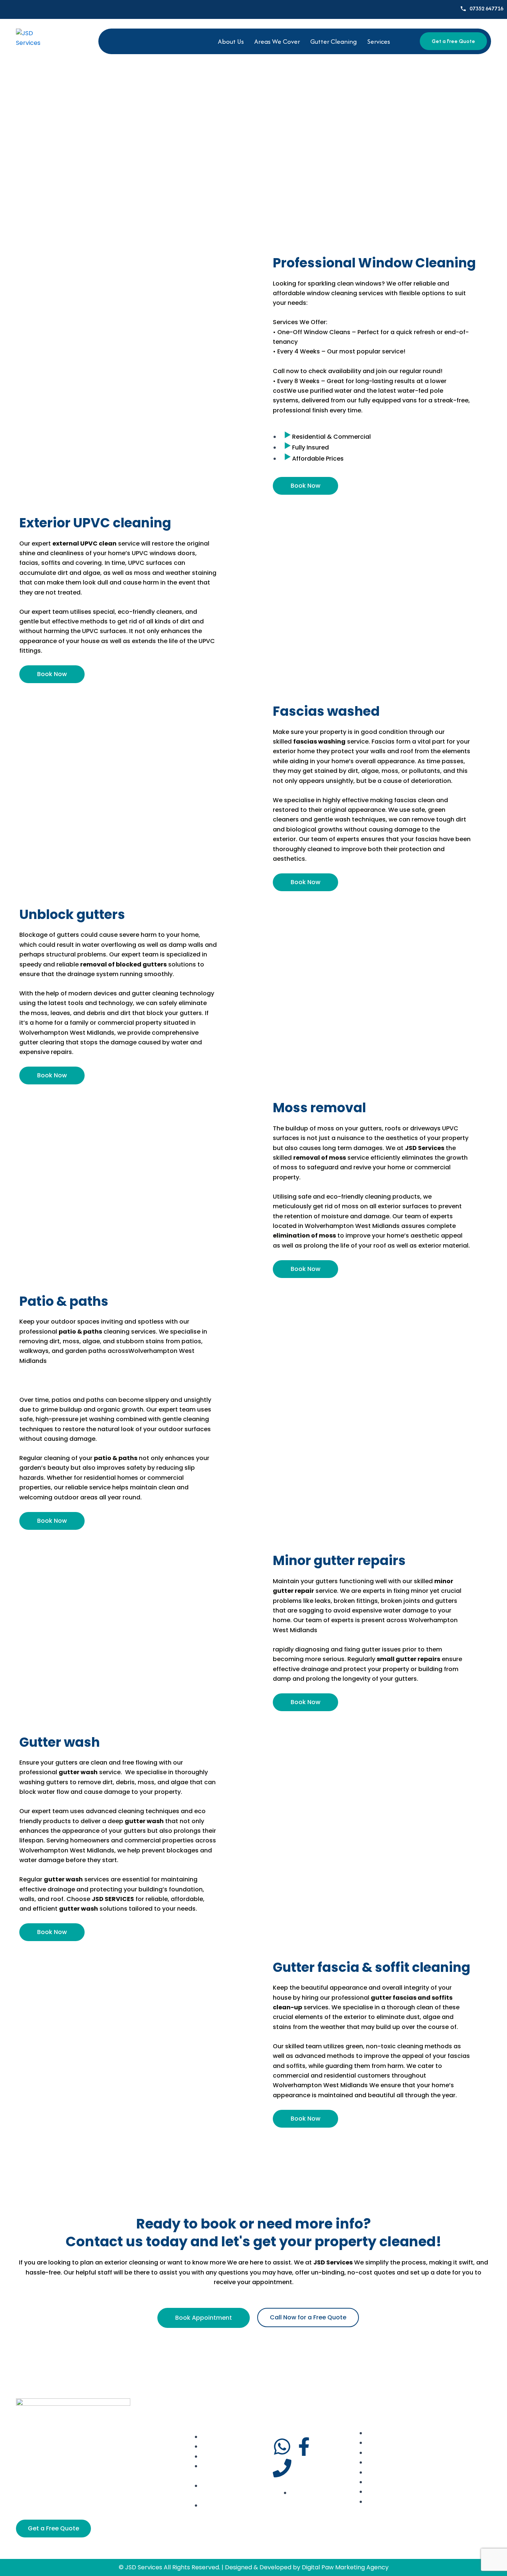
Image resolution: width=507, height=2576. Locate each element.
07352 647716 (486, 8)
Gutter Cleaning (333, 41)
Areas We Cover (277, 41)
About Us (231, 41)
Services (379, 41)
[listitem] (118, 1380)
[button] (380, 41)
